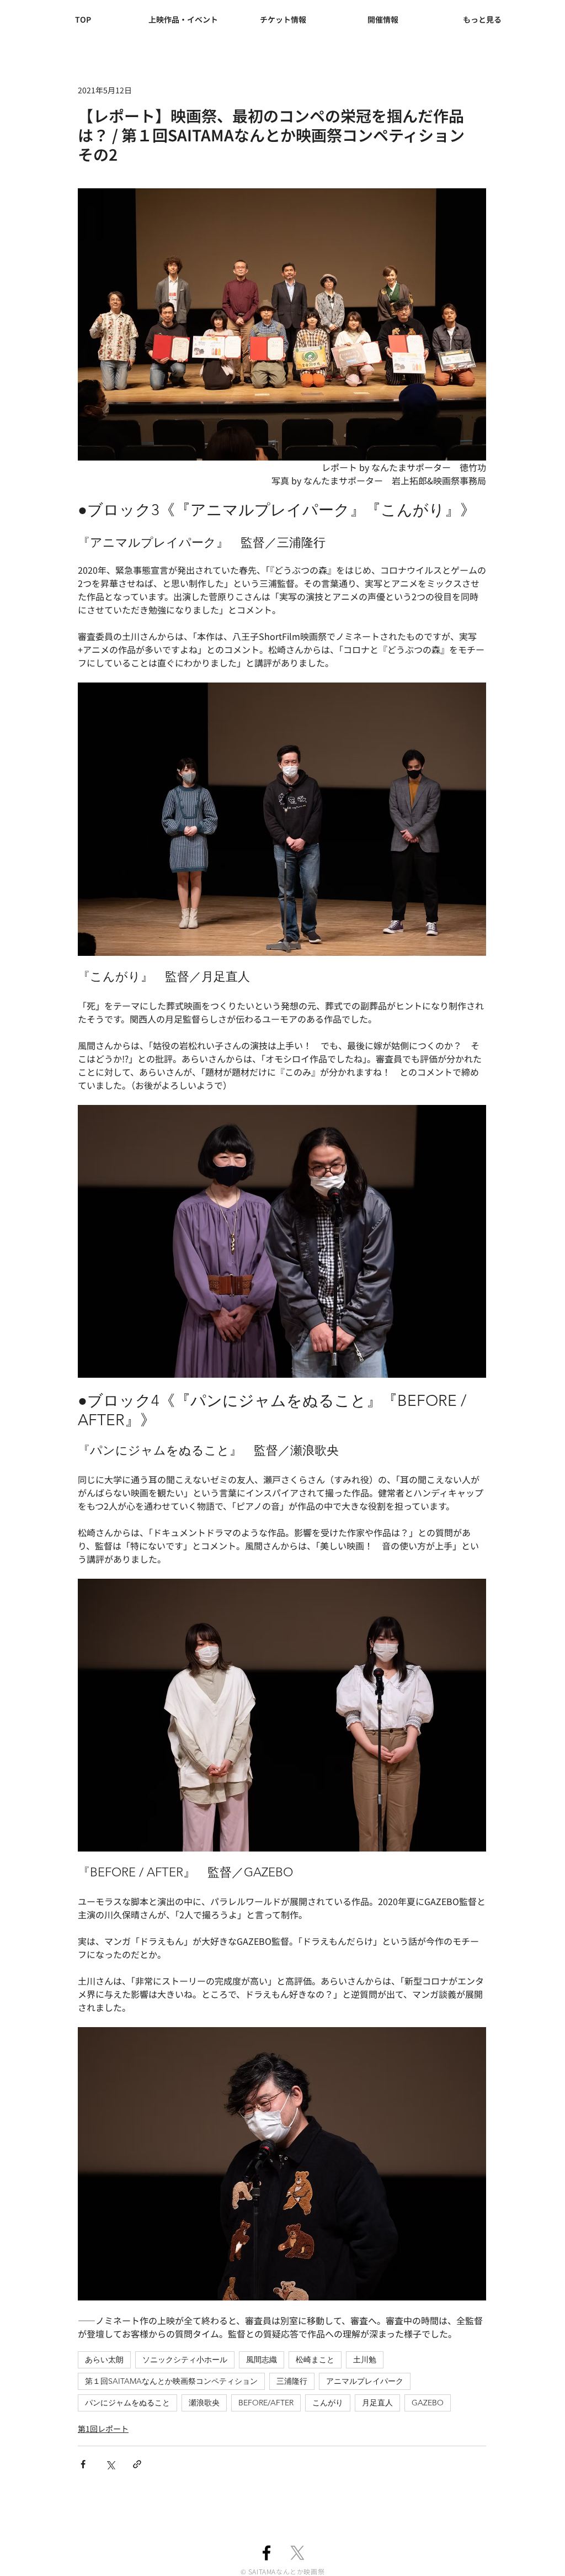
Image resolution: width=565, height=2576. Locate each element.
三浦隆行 (292, 2381)
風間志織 (262, 2360)
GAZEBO (428, 2403)
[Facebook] (266, 2553)
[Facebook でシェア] (83, 2464)
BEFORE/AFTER (266, 2403)
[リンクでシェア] (137, 2464)
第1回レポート (103, 2429)
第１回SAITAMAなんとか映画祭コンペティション (171, 2381)
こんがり (328, 2403)
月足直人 (377, 2403)
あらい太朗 (104, 2360)
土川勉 (365, 2360)
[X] (297, 2553)
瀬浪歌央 (204, 2403)
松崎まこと (315, 2360)
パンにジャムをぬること (127, 2403)
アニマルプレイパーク (365, 2381)
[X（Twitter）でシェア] (110, 2464)
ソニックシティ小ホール (185, 2360)
